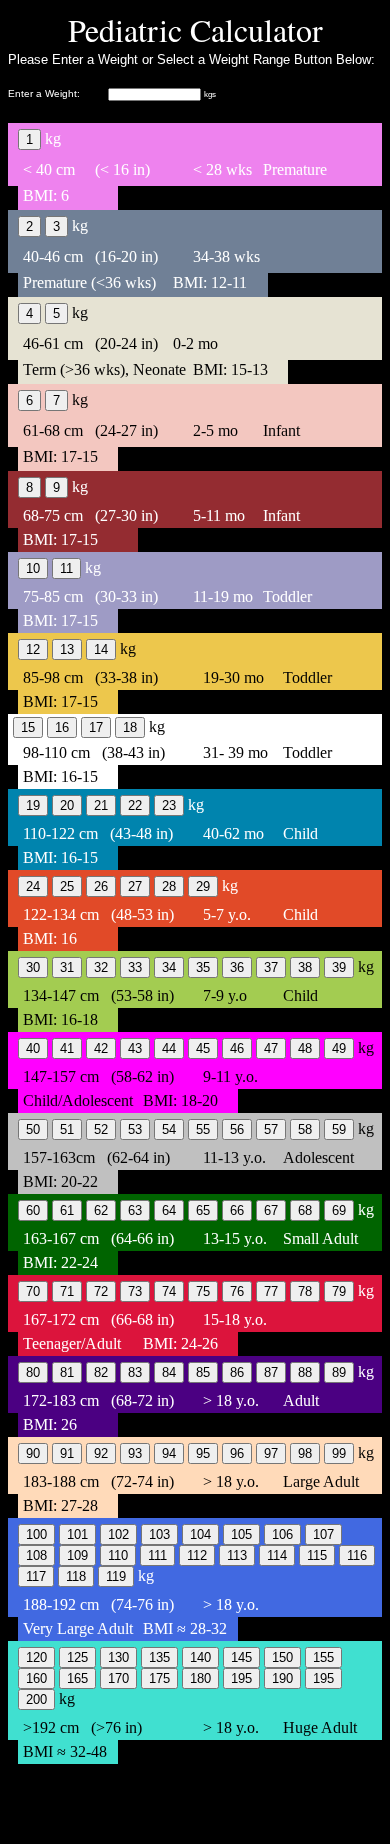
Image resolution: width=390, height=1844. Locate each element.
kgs (210, 94)
